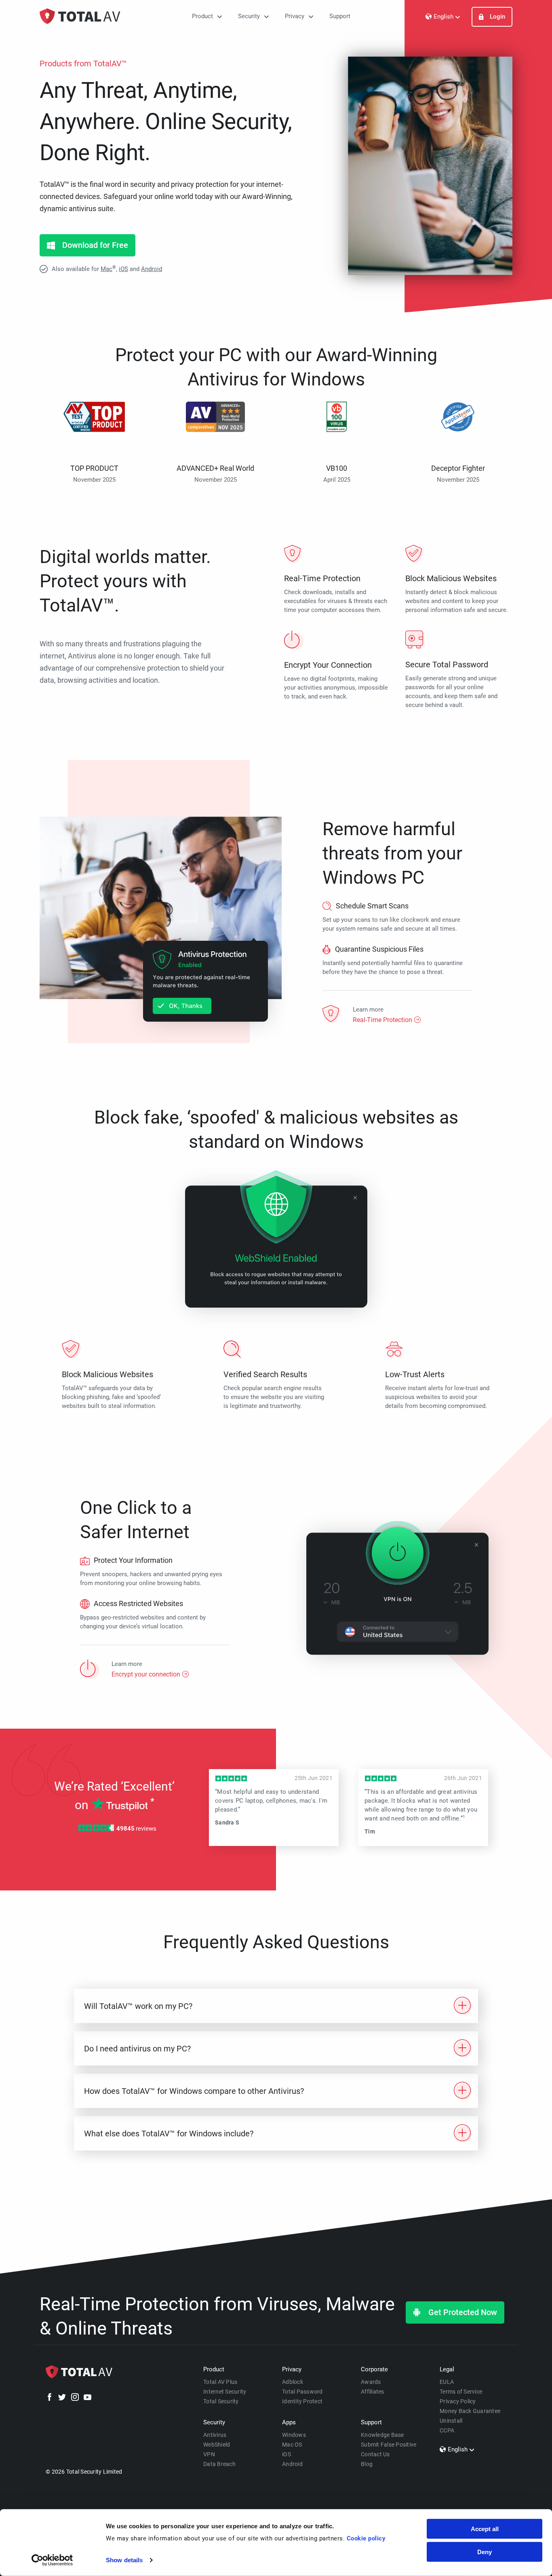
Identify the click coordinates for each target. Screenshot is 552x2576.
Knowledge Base (382, 2435)
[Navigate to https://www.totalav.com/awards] (94, 432)
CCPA (447, 2430)
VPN (209, 2454)
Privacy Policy (458, 2401)
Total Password (302, 2392)
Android (152, 269)
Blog (367, 2464)
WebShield (217, 2445)
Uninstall (451, 2421)
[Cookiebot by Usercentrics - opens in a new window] (52, 2560)
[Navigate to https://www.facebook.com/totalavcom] (50, 2398)
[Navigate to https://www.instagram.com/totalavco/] (75, 2398)
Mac (106, 269)
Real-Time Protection (382, 1019)
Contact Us (375, 2454)
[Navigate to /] (80, 16)
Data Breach (219, 2464)
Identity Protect (302, 2401)
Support (340, 16)
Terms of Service (461, 2392)
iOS (123, 269)
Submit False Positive (389, 2445)
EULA (447, 2382)
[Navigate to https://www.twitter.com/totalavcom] (62, 2398)
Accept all (485, 2529)
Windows (294, 2435)
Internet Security (225, 2392)
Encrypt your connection (146, 1674)
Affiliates (373, 2392)
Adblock (293, 2382)
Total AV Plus (220, 2382)
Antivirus (215, 2435)
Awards (371, 2382)
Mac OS (292, 2445)
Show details (124, 2560)
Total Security (221, 2401)
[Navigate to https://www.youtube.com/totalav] (87, 2398)
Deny (485, 2552)
